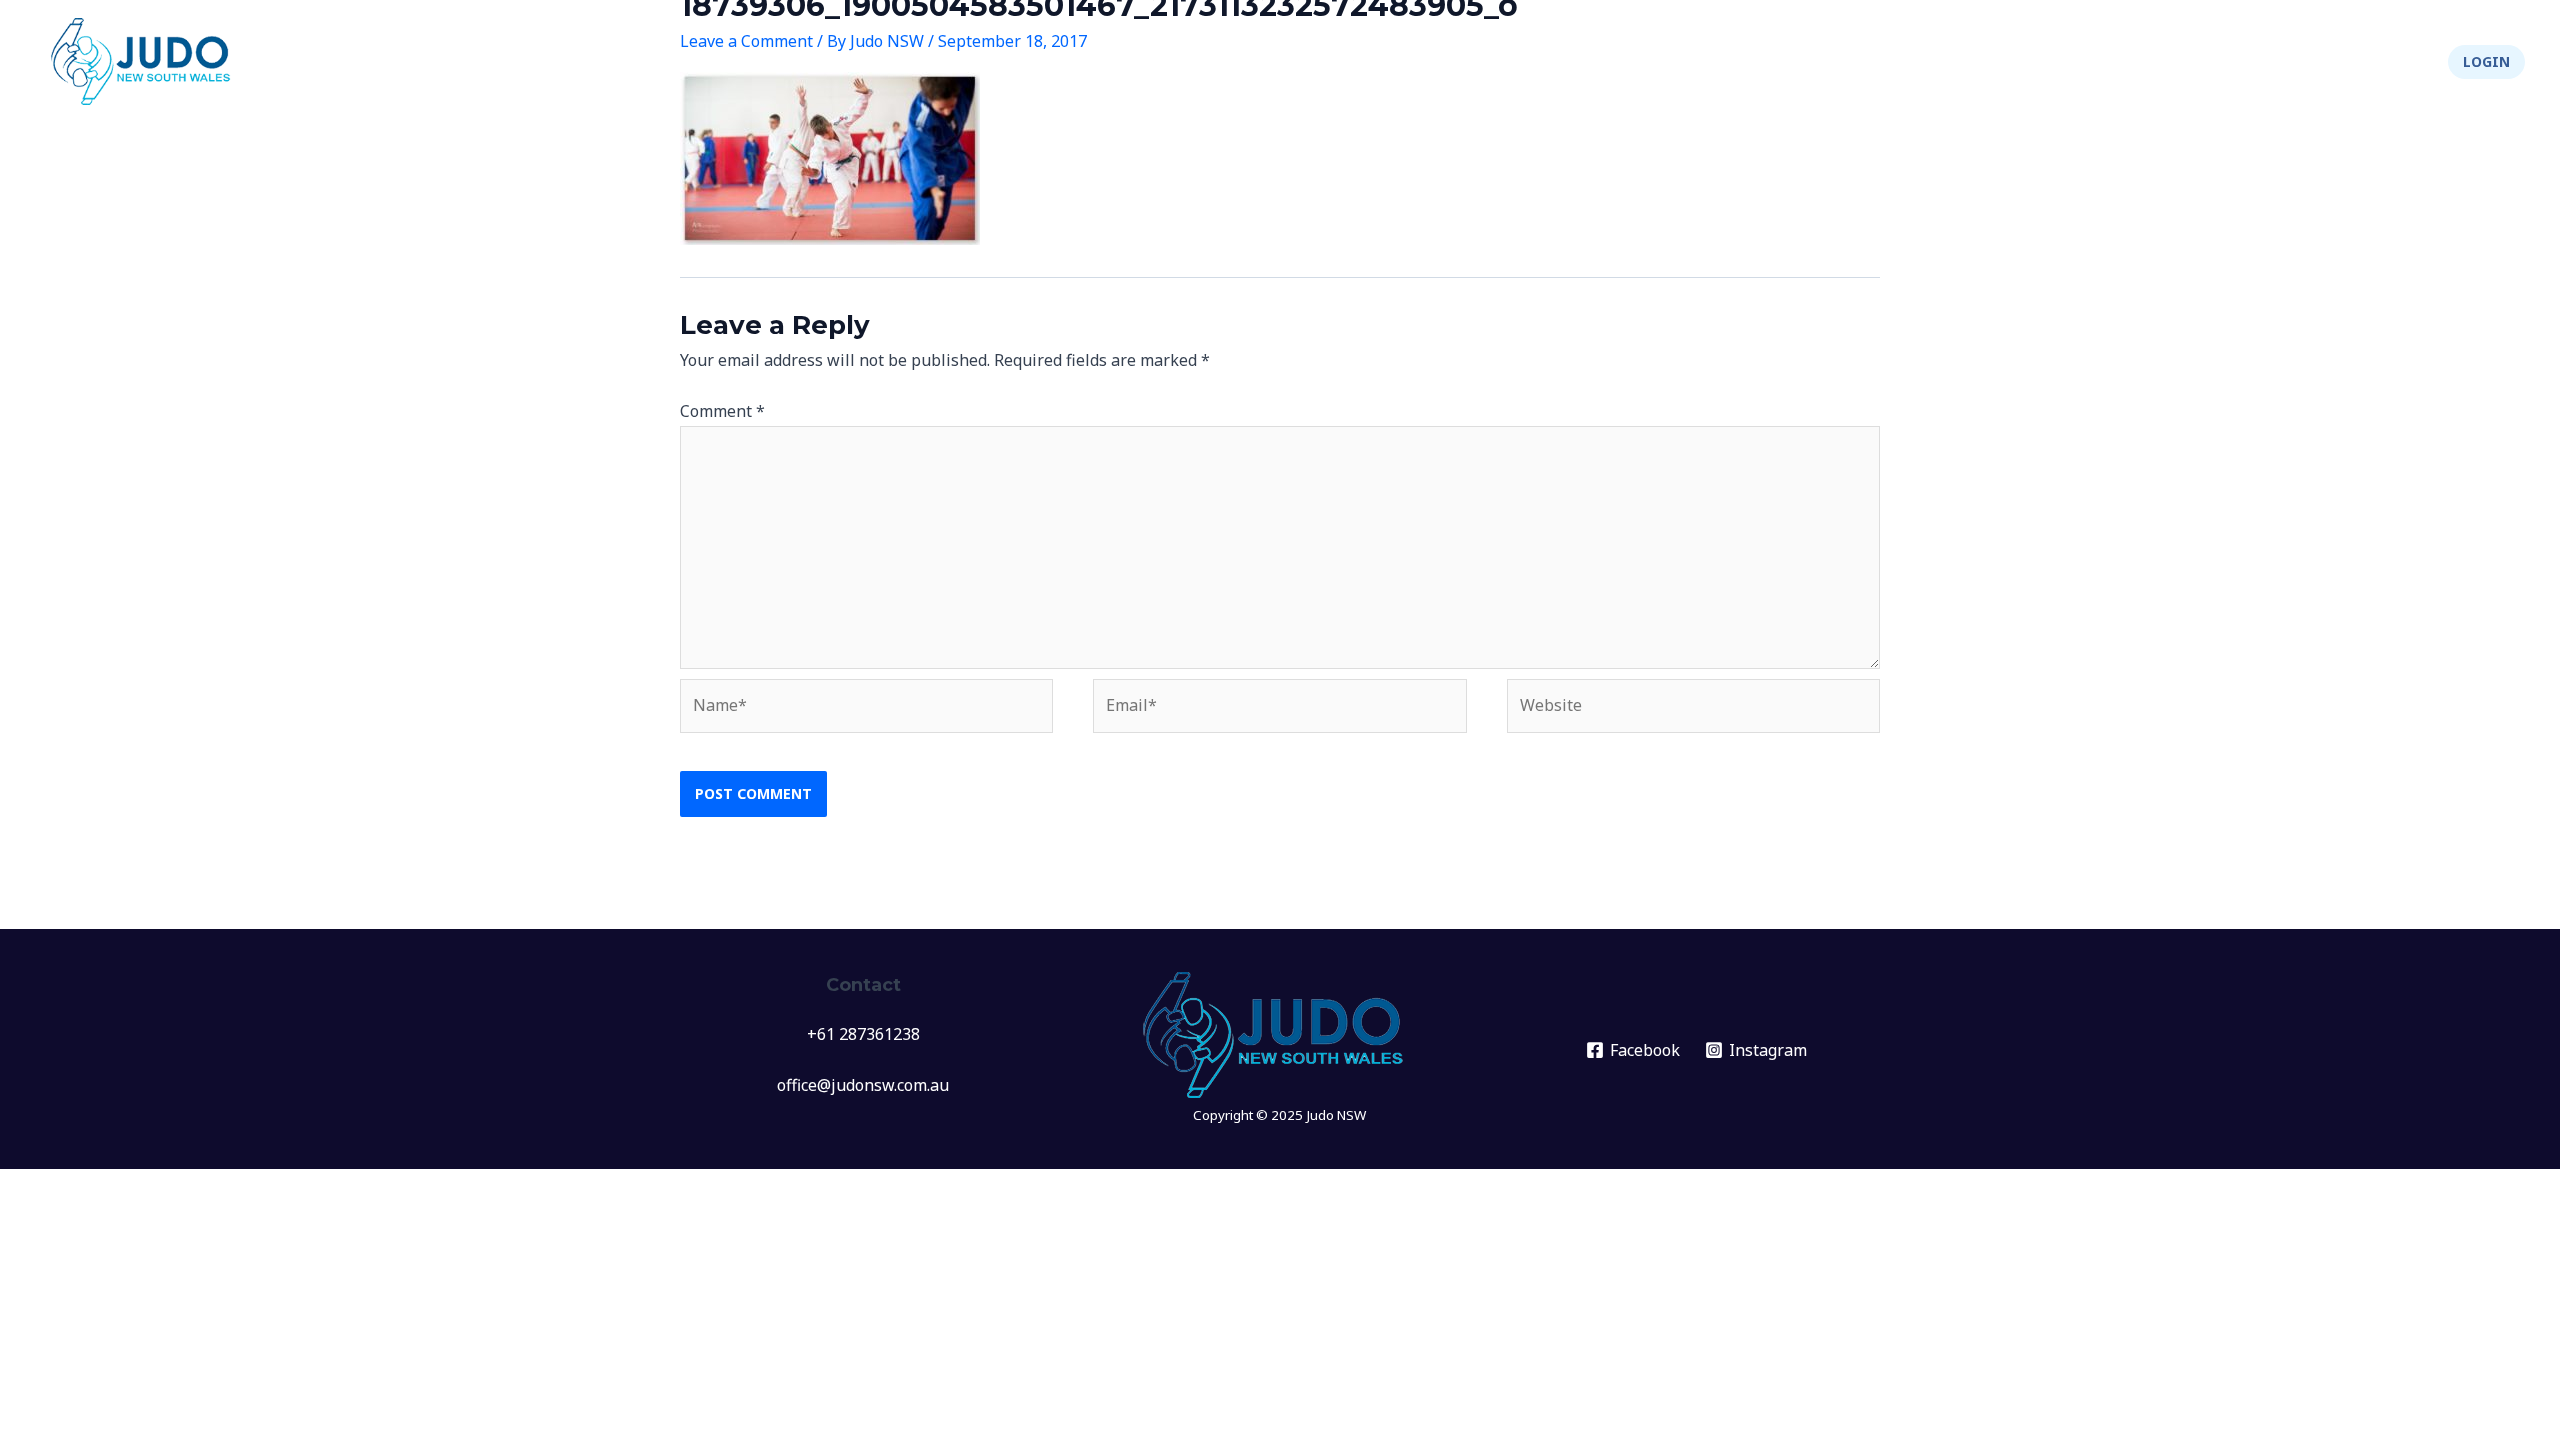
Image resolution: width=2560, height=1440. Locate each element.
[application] (1881, 62)
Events (1846, 62)
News (1767, 62)
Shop (2393, 62)
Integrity (2289, 62)
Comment (722, 411)
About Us (2170, 62)
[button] (2486, 62)
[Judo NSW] (145, 60)
